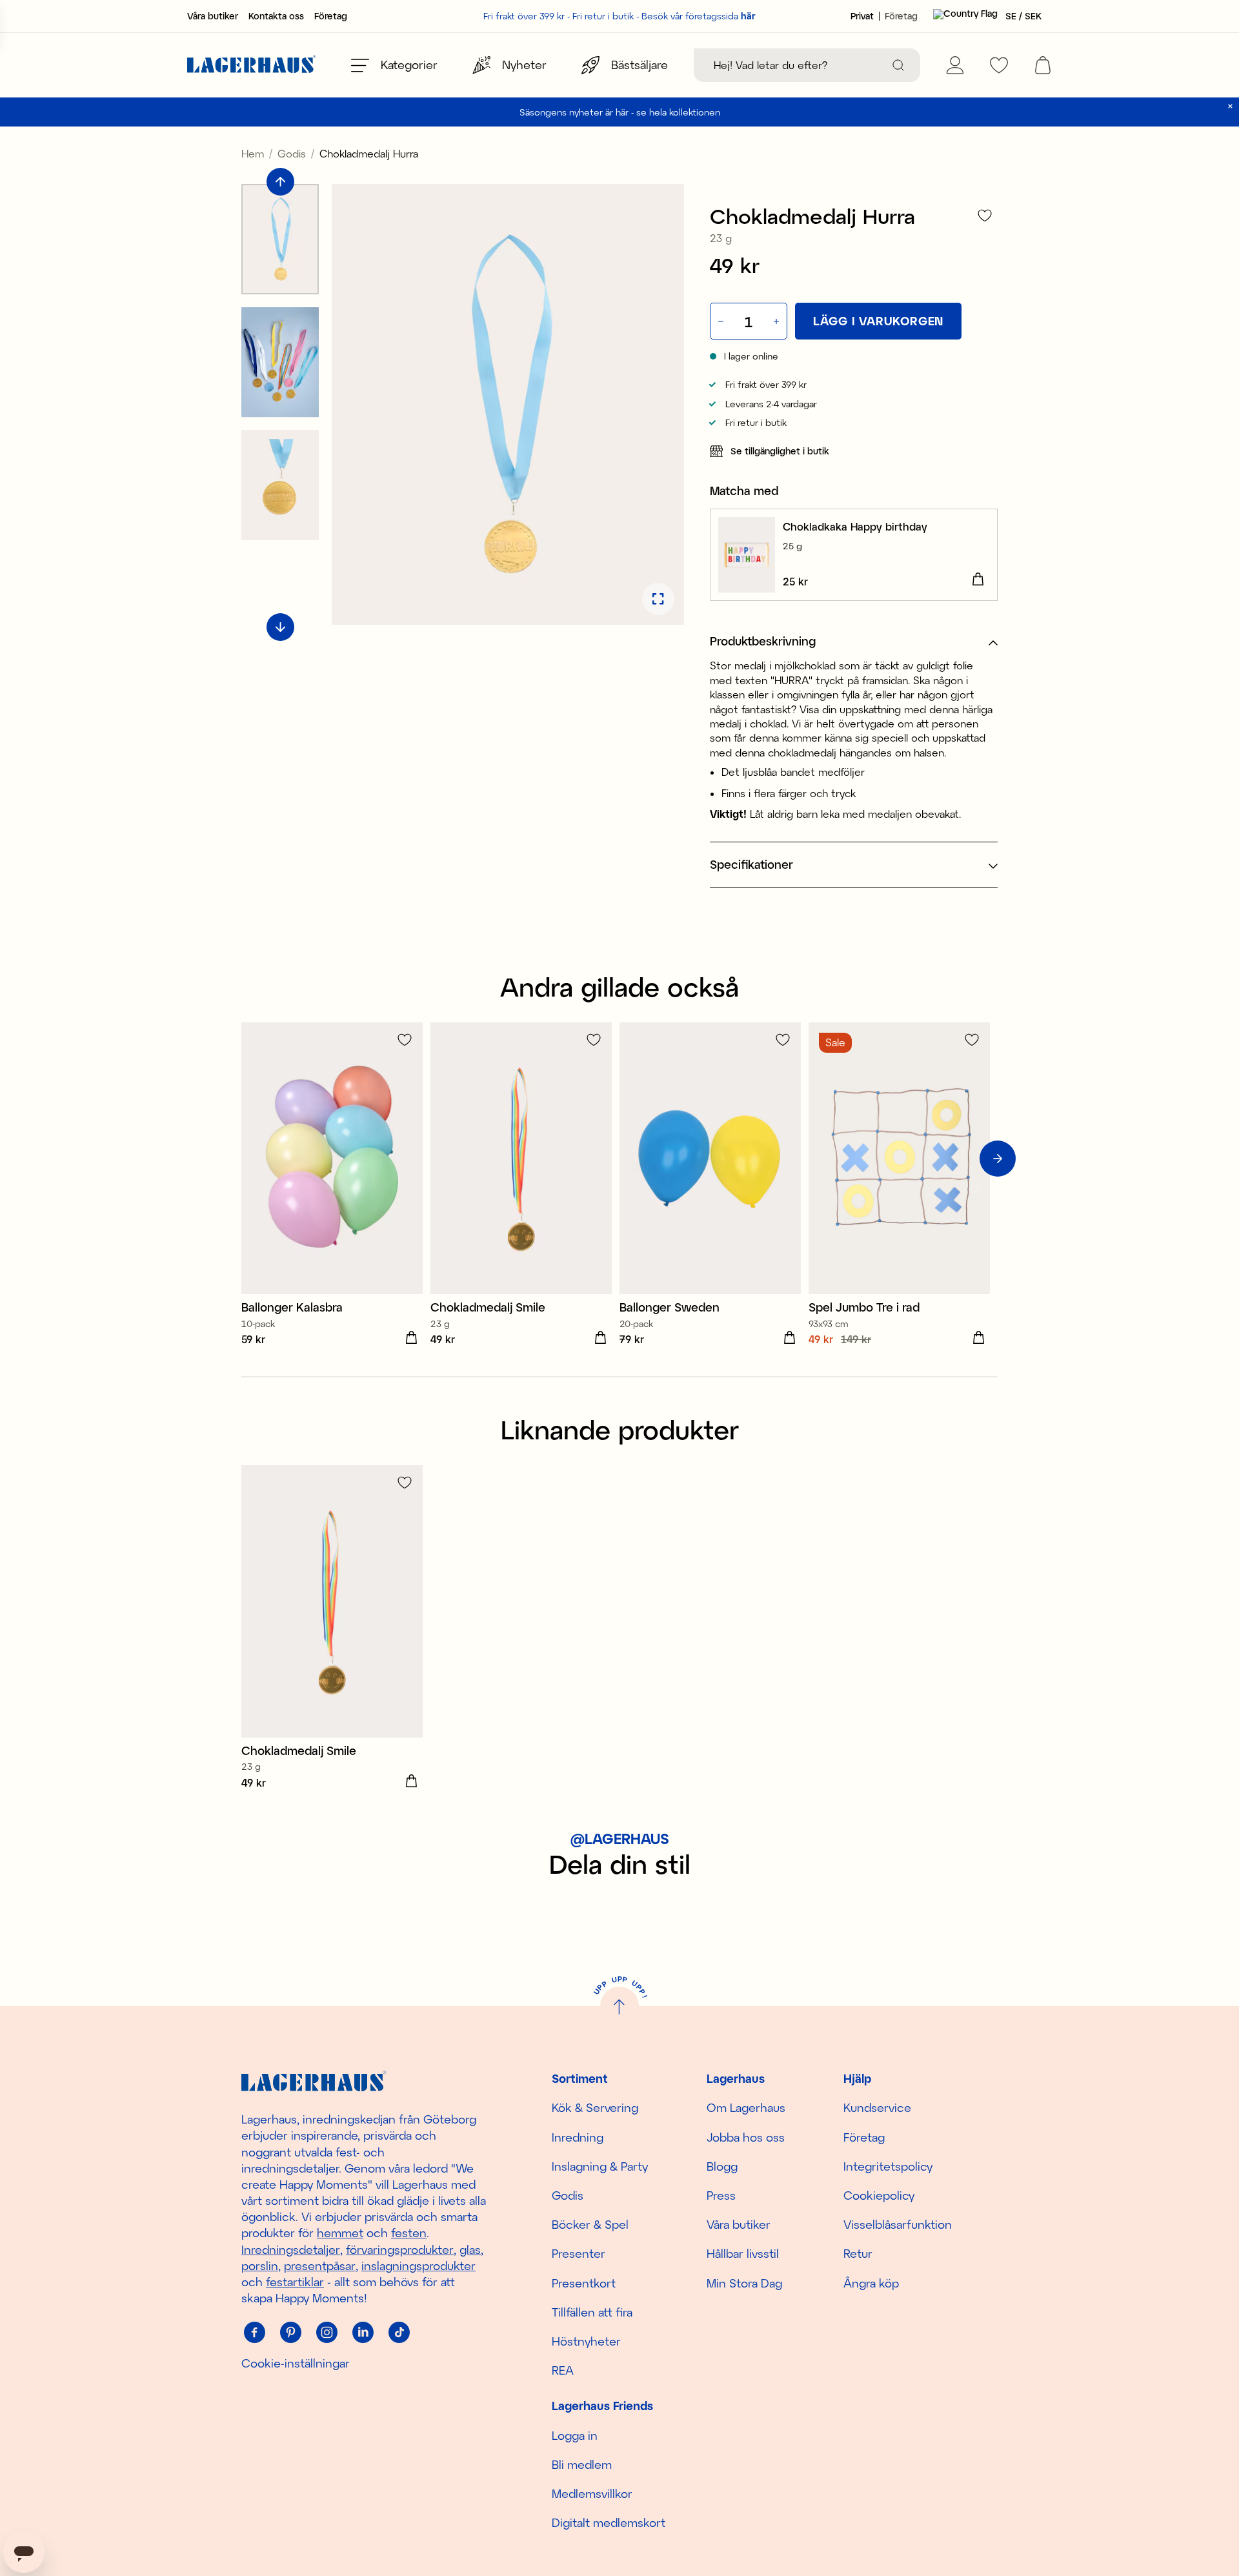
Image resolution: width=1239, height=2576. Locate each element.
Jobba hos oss (746, 2137)
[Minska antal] (720, 321)
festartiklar (295, 2282)
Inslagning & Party (600, 2166)
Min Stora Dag (744, 2283)
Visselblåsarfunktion (898, 2224)
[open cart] (1043, 65)
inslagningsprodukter (418, 2266)
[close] (1230, 106)
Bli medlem (582, 2464)
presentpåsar (320, 2266)
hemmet (340, 2233)
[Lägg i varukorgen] (978, 580)
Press (721, 2195)
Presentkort (584, 2283)
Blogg (722, 2166)
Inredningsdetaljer (291, 2249)
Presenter (579, 2253)
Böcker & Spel (590, 2224)
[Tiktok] (399, 2332)
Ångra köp (871, 2283)
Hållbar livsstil (743, 2253)
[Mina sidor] (955, 65)
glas (470, 2249)
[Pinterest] (290, 2332)
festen (409, 2233)
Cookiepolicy (879, 2195)
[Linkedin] (363, 2332)
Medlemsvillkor (592, 2493)
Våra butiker (213, 16)
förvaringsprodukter (400, 2249)
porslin (260, 2266)
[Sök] (898, 65)
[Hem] (252, 66)
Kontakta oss (276, 16)
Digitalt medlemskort (609, 2522)
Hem (253, 153)
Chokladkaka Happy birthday (855, 526)
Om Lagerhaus (746, 2107)
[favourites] (999, 65)
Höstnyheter (586, 2341)
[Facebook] (254, 2332)
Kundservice (877, 2107)
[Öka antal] (778, 321)
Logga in (575, 2435)
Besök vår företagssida (699, 16)
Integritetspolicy (888, 2166)
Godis (292, 153)
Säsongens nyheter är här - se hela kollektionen (620, 112)
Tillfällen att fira (592, 2312)
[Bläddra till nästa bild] (280, 627)
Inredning (578, 2137)
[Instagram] (327, 2332)
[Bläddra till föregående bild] (280, 182)
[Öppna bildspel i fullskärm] (658, 599)
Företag (331, 16)
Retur (858, 2253)
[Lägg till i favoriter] (985, 215)
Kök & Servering (595, 2107)
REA (563, 2370)
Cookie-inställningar (296, 2363)
